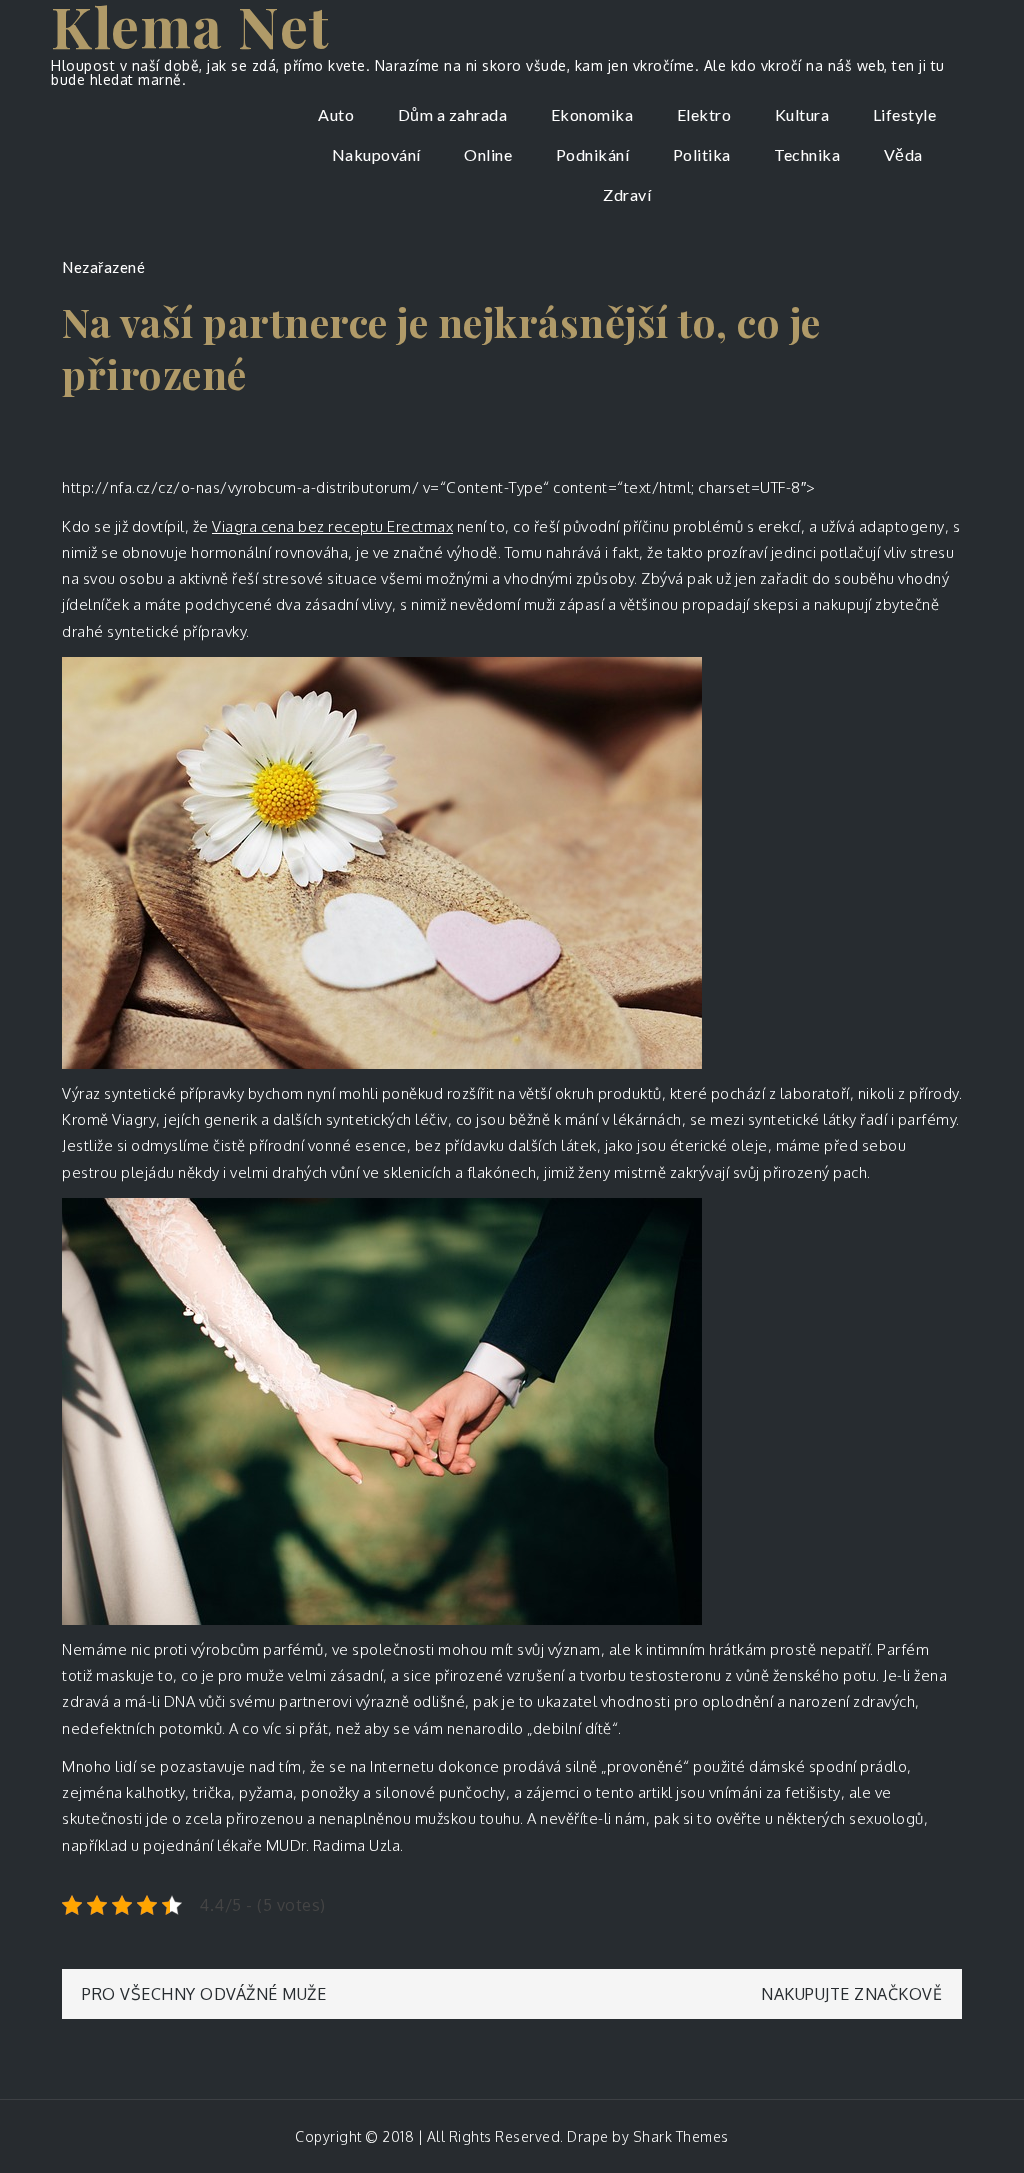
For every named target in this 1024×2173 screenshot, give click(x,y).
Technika (807, 154)
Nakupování (376, 154)
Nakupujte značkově (851, 1994)
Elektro (704, 114)
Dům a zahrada (453, 114)
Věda (903, 154)
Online (488, 154)
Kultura (802, 114)
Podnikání (593, 154)
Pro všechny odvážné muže (204, 1994)
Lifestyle (905, 114)
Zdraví (627, 194)
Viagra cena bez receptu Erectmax (332, 526)
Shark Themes (681, 2136)
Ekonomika (592, 114)
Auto (336, 114)
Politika (702, 154)
